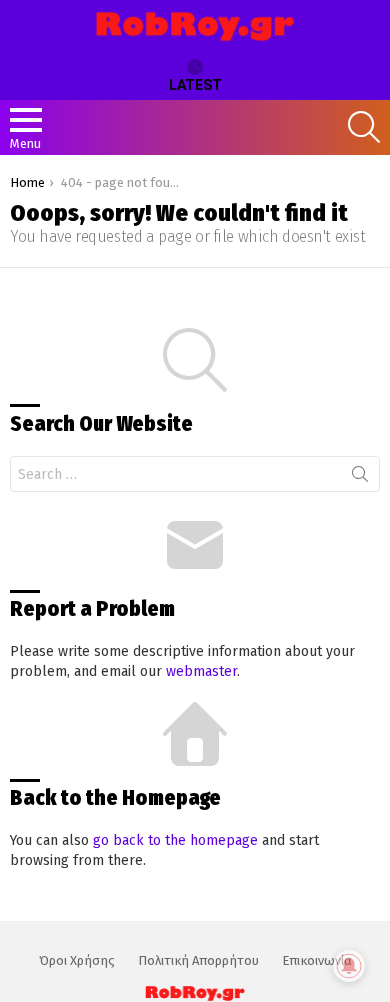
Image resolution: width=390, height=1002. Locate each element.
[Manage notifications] (349, 966)
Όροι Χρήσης (77, 960)
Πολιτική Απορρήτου (198, 960)
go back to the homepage (175, 840)
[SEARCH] (364, 127)
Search (360, 478)
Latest (195, 85)
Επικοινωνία (317, 960)
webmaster (201, 671)
